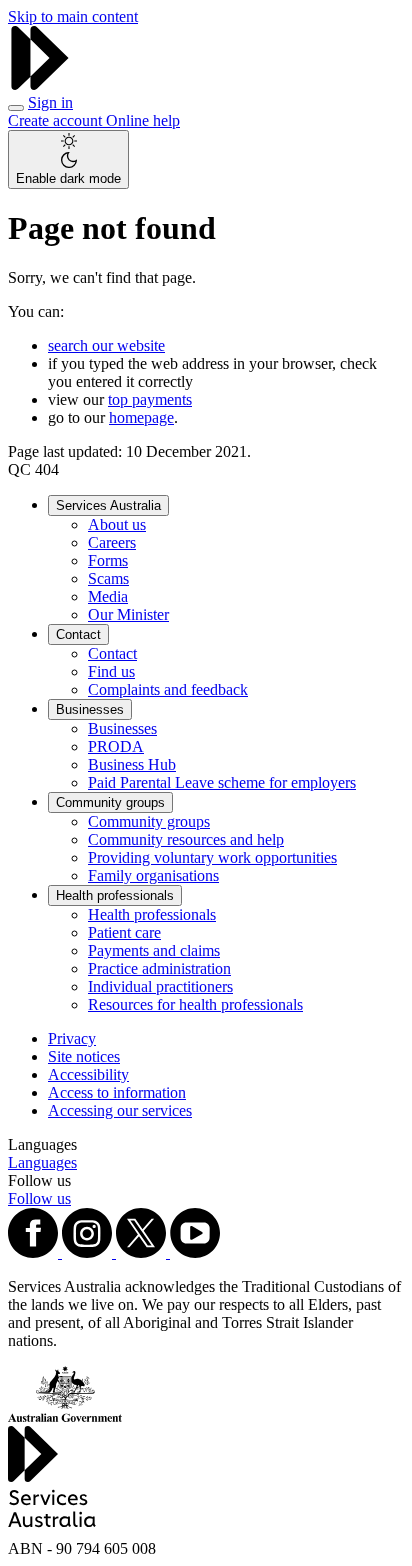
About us (117, 524)
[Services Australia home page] (40, 84)
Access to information (117, 1092)
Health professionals (115, 895)
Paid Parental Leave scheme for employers (222, 782)
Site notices (84, 1056)
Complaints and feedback (168, 689)
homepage (141, 417)
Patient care (124, 932)
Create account (57, 120)
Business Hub (132, 764)
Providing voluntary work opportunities (212, 857)
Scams (108, 578)
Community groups (110, 802)
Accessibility (88, 1074)
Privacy (72, 1038)
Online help (143, 120)
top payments (150, 399)
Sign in (50, 102)
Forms (108, 560)
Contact (78, 634)
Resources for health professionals (195, 1004)
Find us (111, 671)
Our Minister (128, 614)
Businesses (90, 709)
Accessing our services (120, 1110)
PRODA (116, 746)
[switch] (68, 159)
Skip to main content (73, 16)
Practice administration (159, 968)
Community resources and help (186, 839)
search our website (106, 345)
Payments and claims (154, 950)
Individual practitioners (160, 986)
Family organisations (153, 875)
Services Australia (108, 505)
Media (108, 596)
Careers (112, 542)
